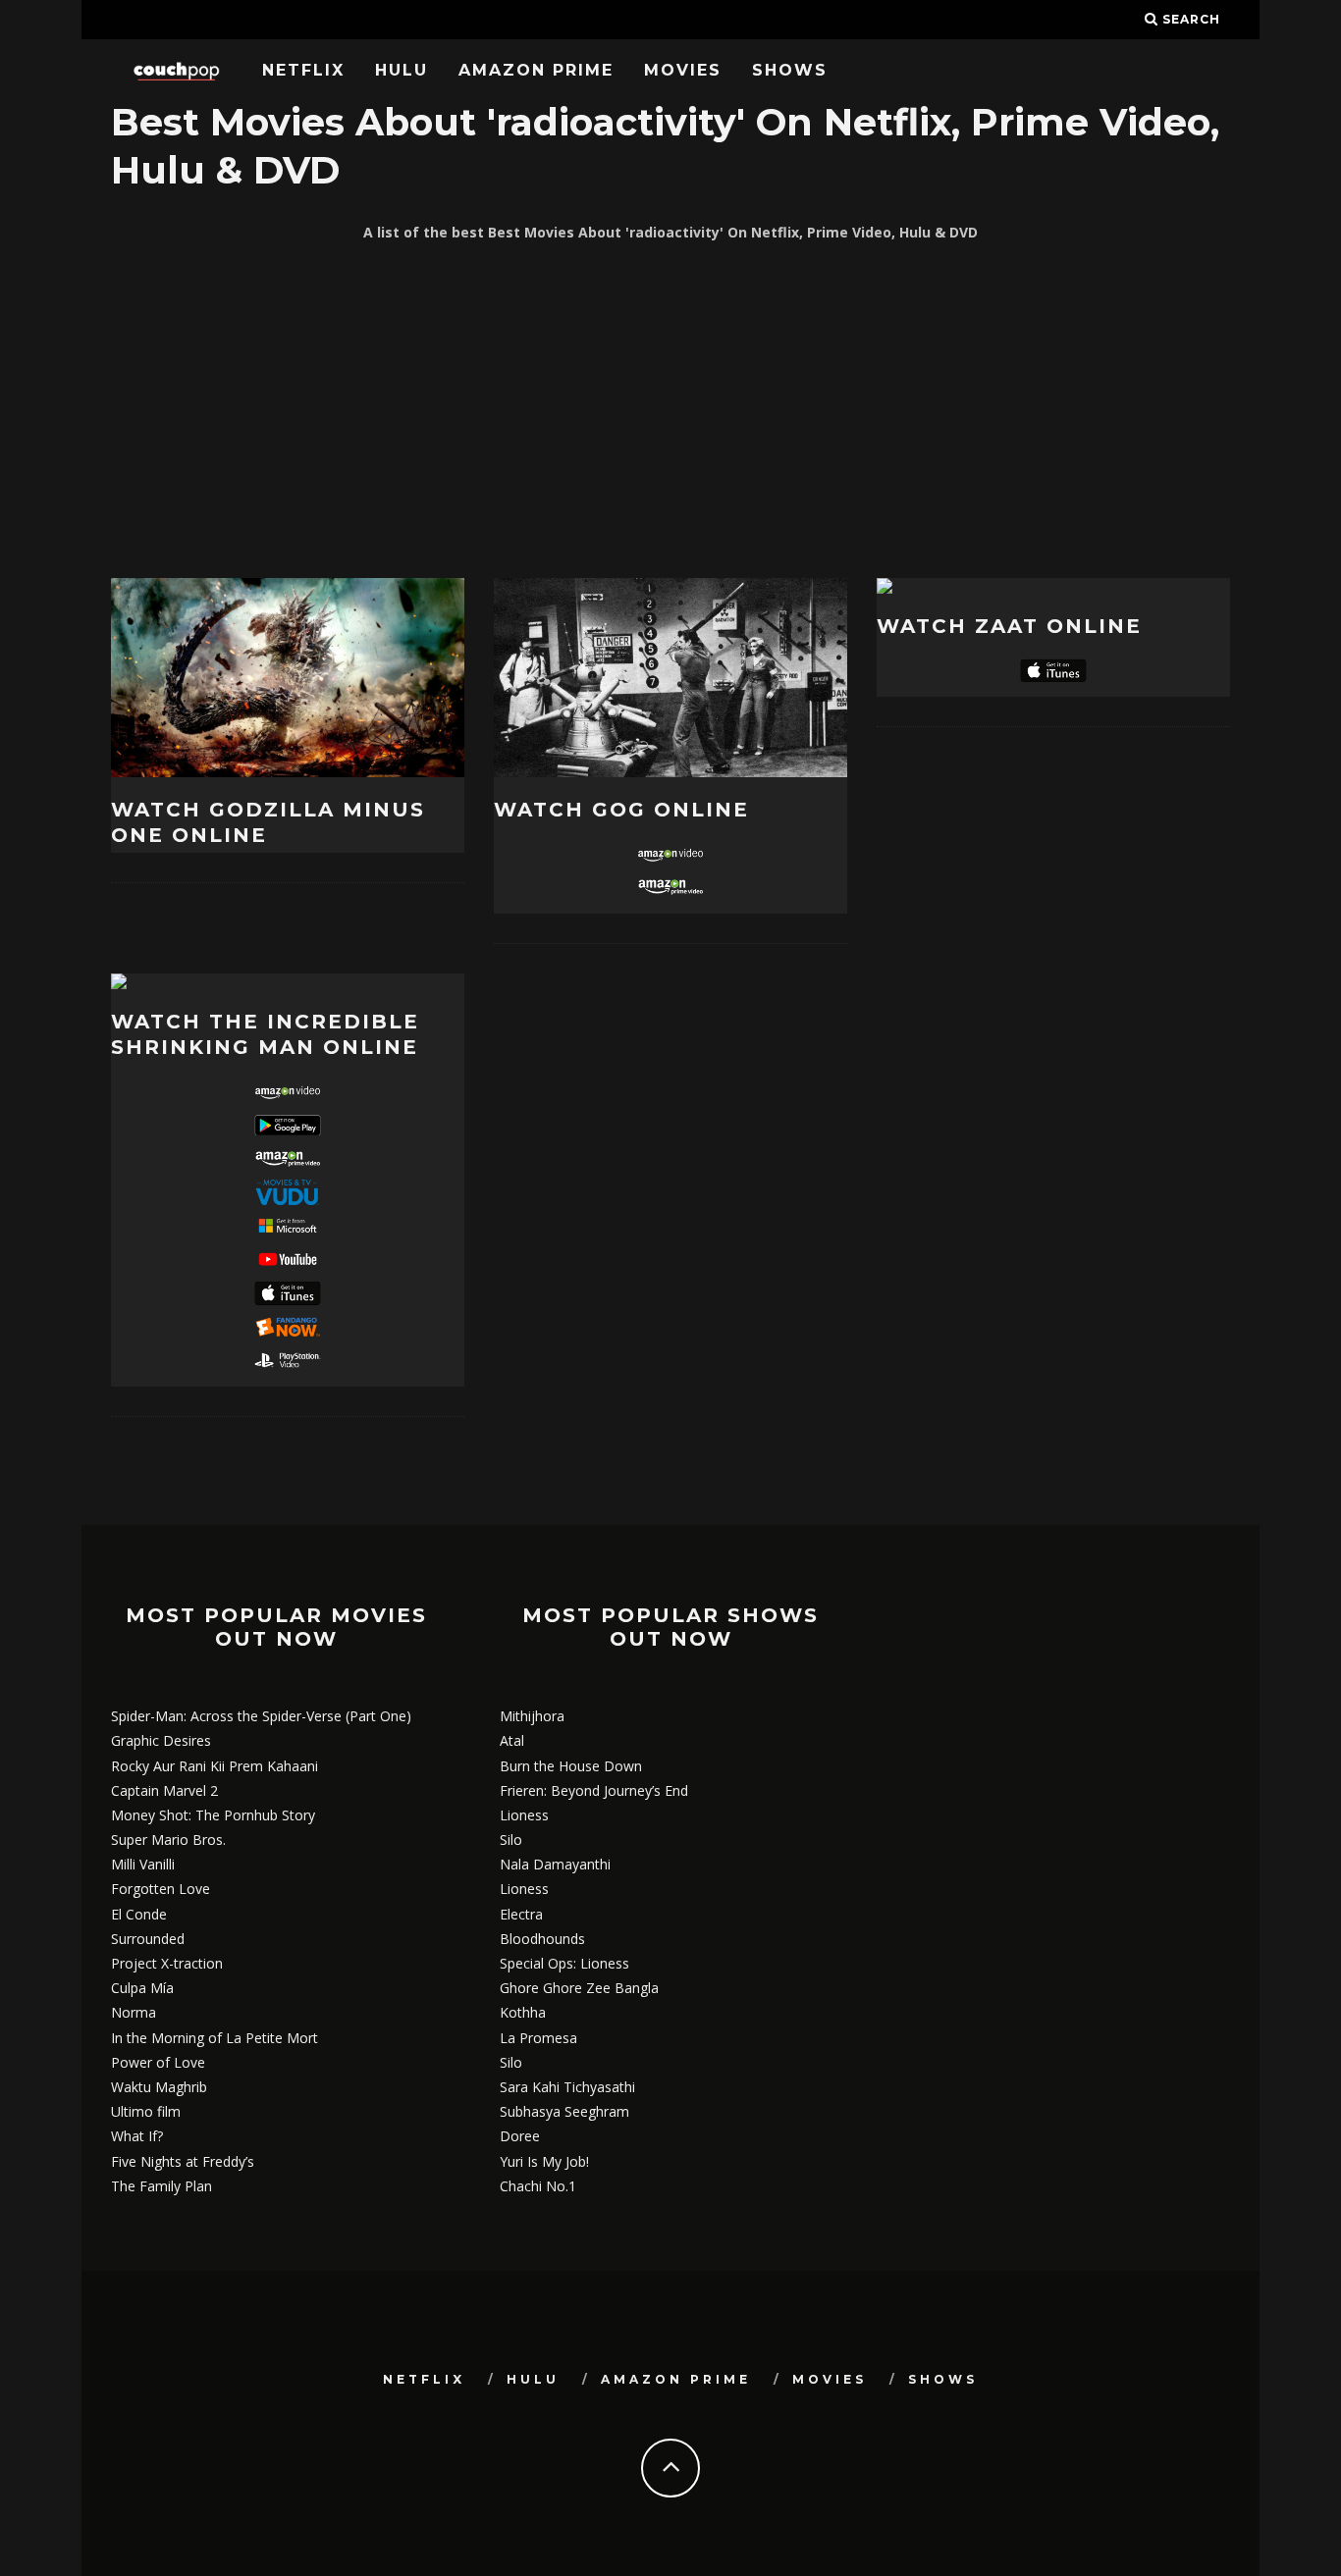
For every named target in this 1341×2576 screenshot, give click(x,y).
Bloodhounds (542, 1939)
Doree (520, 2136)
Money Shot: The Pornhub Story (213, 1815)
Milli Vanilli (143, 1864)
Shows (790, 70)
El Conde (139, 1914)
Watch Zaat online (1009, 626)
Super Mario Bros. (168, 1840)
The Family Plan (161, 2186)
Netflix (303, 70)
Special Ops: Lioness (564, 1963)
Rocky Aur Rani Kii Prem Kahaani (215, 1766)
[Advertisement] (670, 411)
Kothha (523, 2012)
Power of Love (158, 2062)
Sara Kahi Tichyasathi (567, 2087)
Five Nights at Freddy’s (183, 2161)
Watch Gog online (621, 810)
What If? (137, 2136)
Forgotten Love (161, 1889)
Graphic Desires (161, 1740)
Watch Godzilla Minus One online (268, 822)
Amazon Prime (536, 70)
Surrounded (148, 1939)
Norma (134, 2012)
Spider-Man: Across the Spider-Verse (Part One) (261, 1716)
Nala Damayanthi (555, 1864)
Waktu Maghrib (159, 2087)
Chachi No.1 (538, 2186)
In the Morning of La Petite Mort (215, 2038)
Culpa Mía (142, 1988)
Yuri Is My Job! (544, 2161)
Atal (512, 1740)
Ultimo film (146, 2111)
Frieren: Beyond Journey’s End (594, 1790)
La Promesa (538, 2038)
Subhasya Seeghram (564, 2111)
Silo (511, 1840)
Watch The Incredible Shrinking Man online (265, 1034)
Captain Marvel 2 (164, 1790)
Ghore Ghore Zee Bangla (579, 1988)
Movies (683, 70)
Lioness (524, 1815)
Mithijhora (532, 1716)
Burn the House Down (571, 1766)
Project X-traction (167, 1963)
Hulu (402, 70)
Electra (521, 1914)
